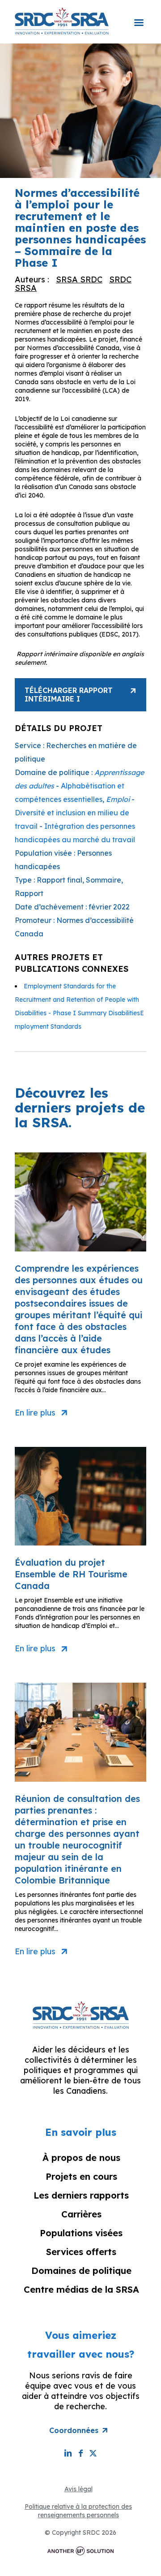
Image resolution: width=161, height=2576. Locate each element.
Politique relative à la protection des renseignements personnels (78, 2511)
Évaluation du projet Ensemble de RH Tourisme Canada (71, 1574)
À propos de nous (81, 2158)
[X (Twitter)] (93, 2453)
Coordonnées (74, 2430)
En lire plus (35, 1413)
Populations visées (81, 2233)
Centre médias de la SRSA (81, 2289)
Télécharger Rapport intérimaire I (69, 695)
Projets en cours (81, 2176)
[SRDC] (62, 21)
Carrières (81, 2214)
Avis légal (78, 2489)
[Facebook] (80, 2453)
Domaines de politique (81, 2271)
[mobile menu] (139, 17)
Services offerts (81, 2252)
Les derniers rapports (81, 2195)
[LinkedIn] (68, 2453)
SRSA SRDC (79, 279)
